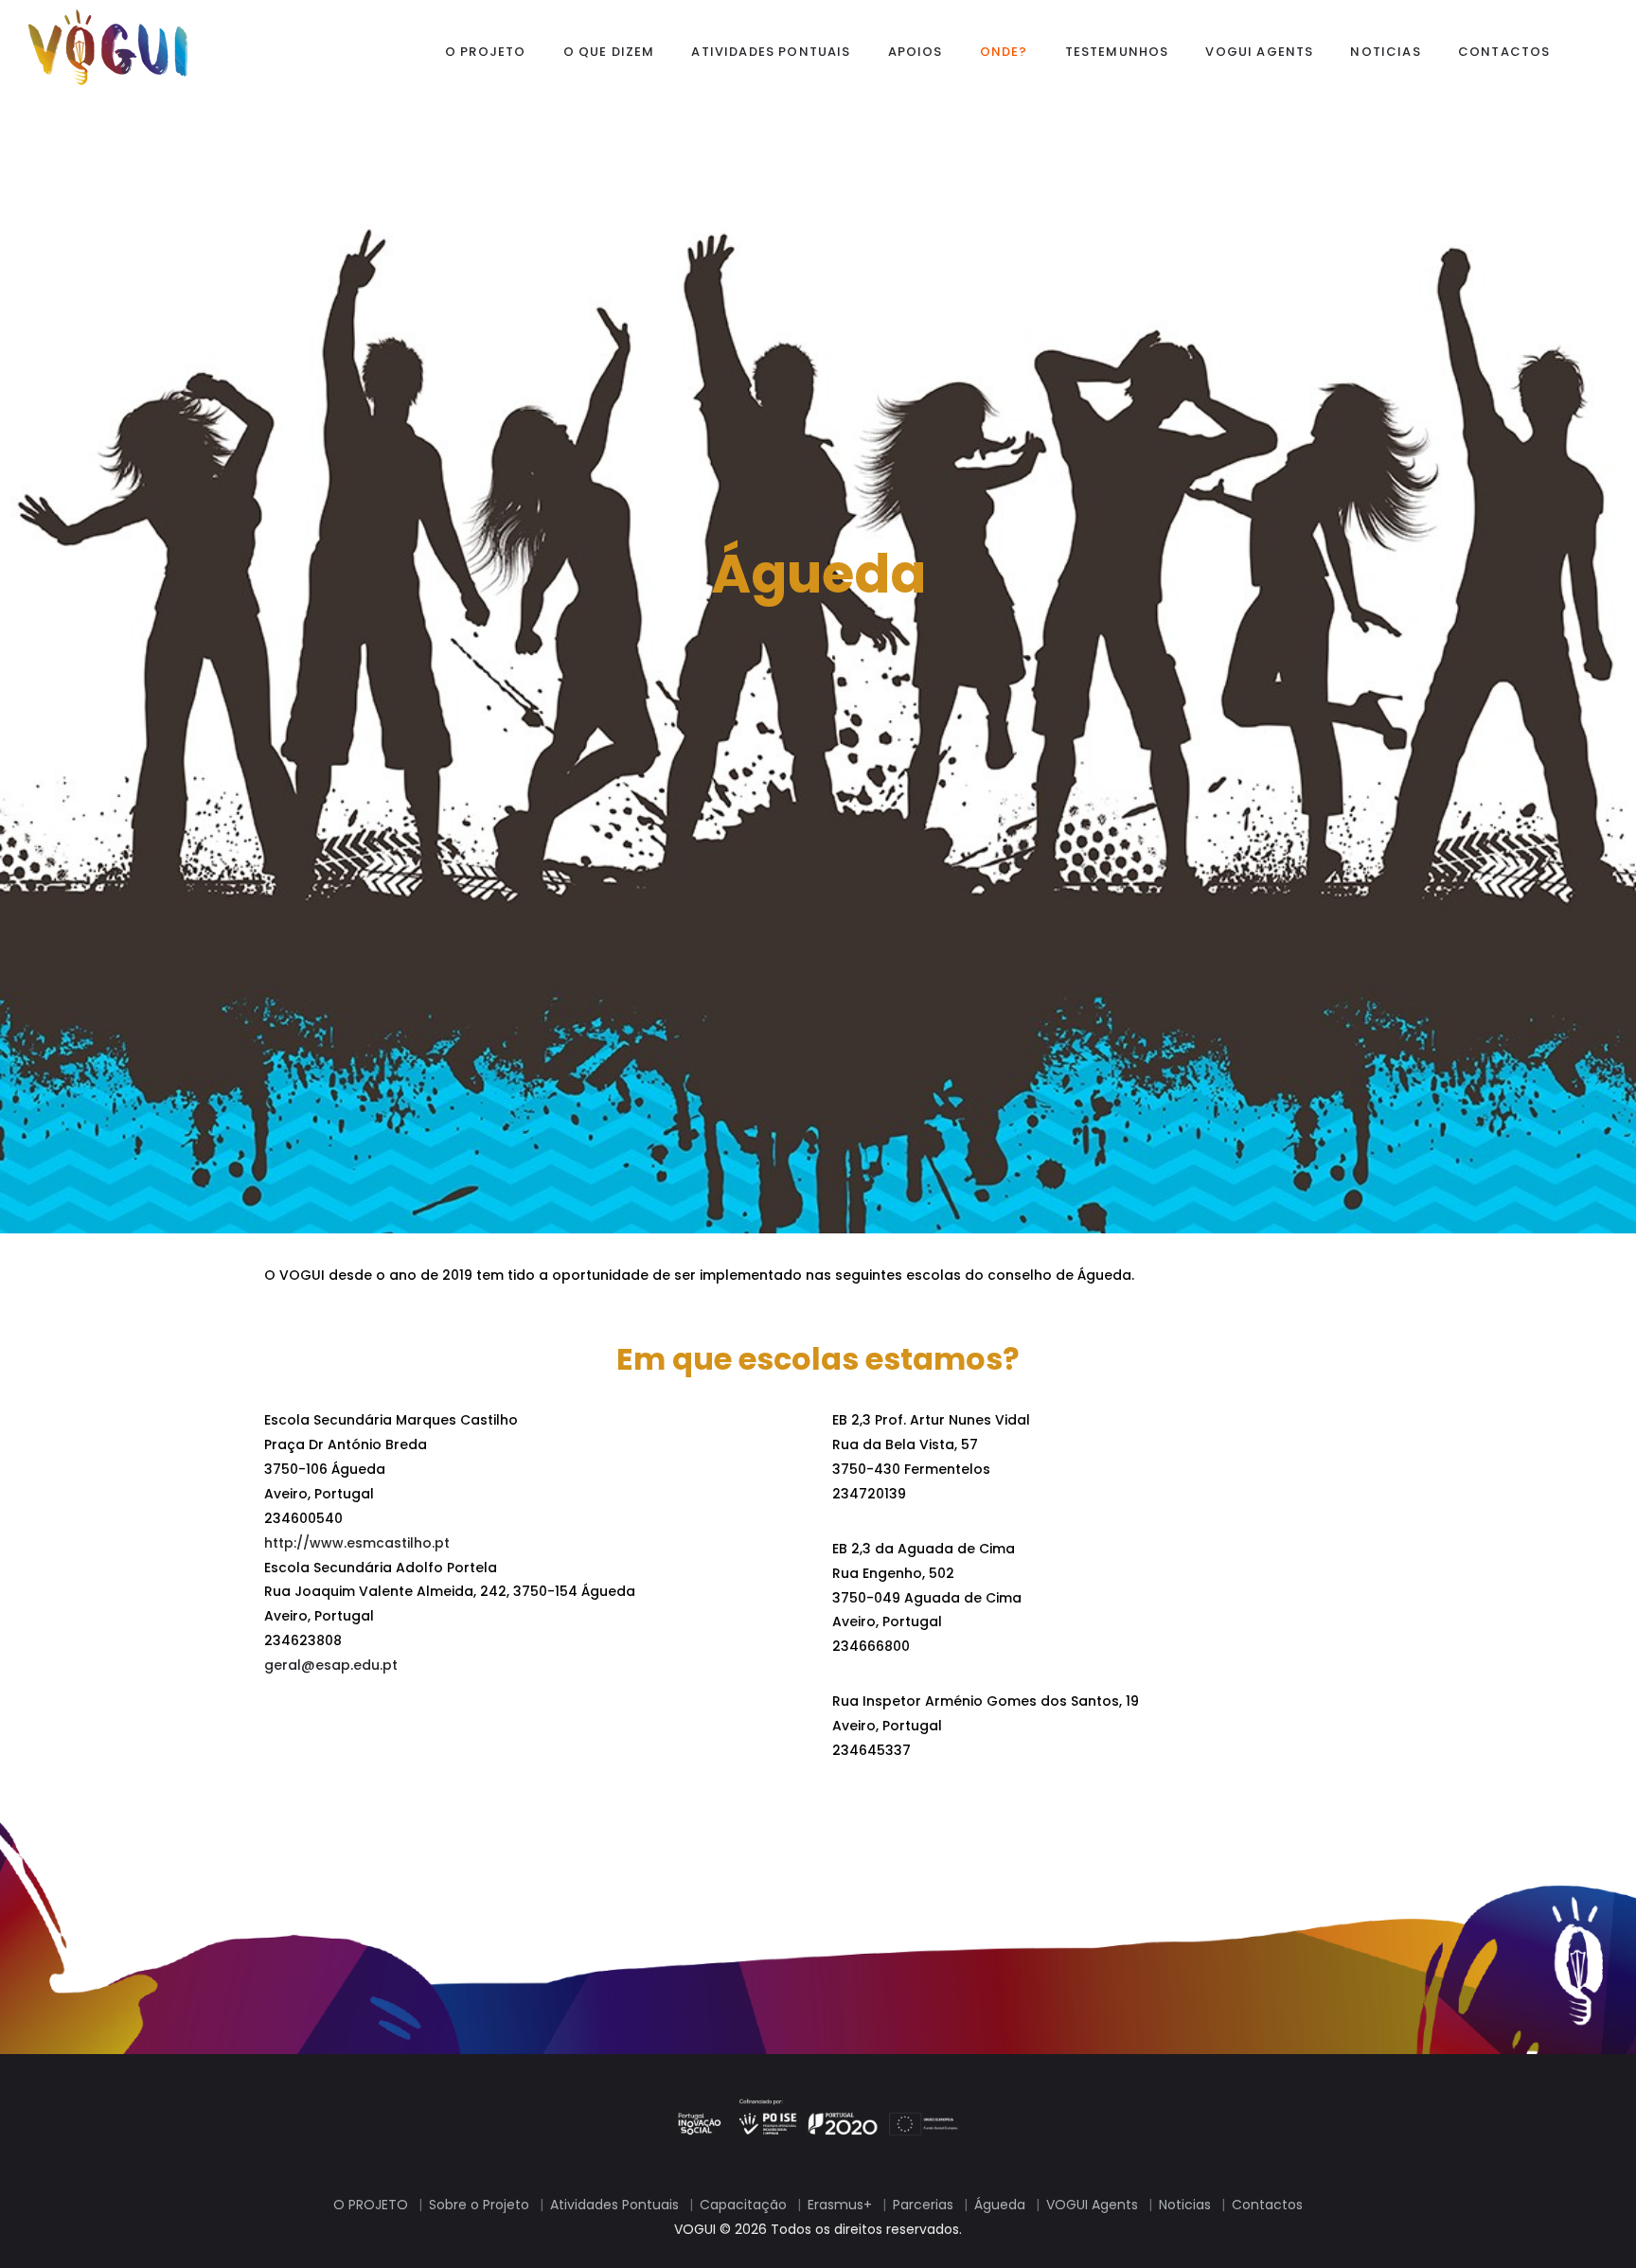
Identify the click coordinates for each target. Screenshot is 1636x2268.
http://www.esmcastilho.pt (357, 1543)
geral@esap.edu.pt (331, 1665)
